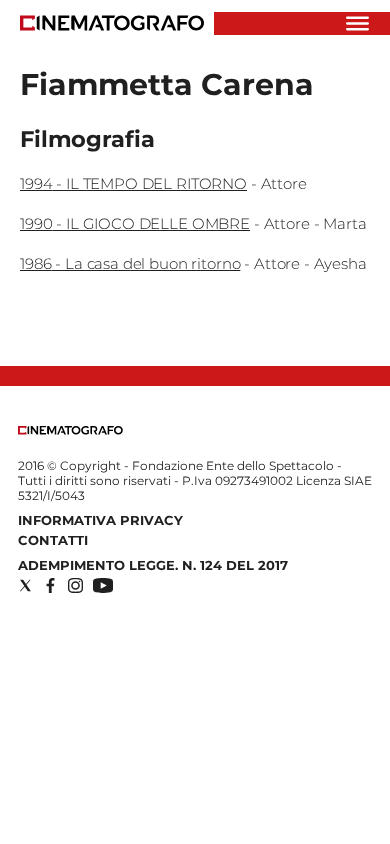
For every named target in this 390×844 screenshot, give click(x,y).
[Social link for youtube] (103, 585)
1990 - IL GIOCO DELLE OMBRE (135, 223)
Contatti (53, 540)
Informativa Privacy (100, 520)
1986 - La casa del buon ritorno (130, 263)
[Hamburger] (357, 23)
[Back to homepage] (70, 430)
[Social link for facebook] (50, 585)
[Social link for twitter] (25, 585)
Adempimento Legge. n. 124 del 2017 (153, 565)
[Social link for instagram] (75, 585)
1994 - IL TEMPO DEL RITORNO (133, 183)
